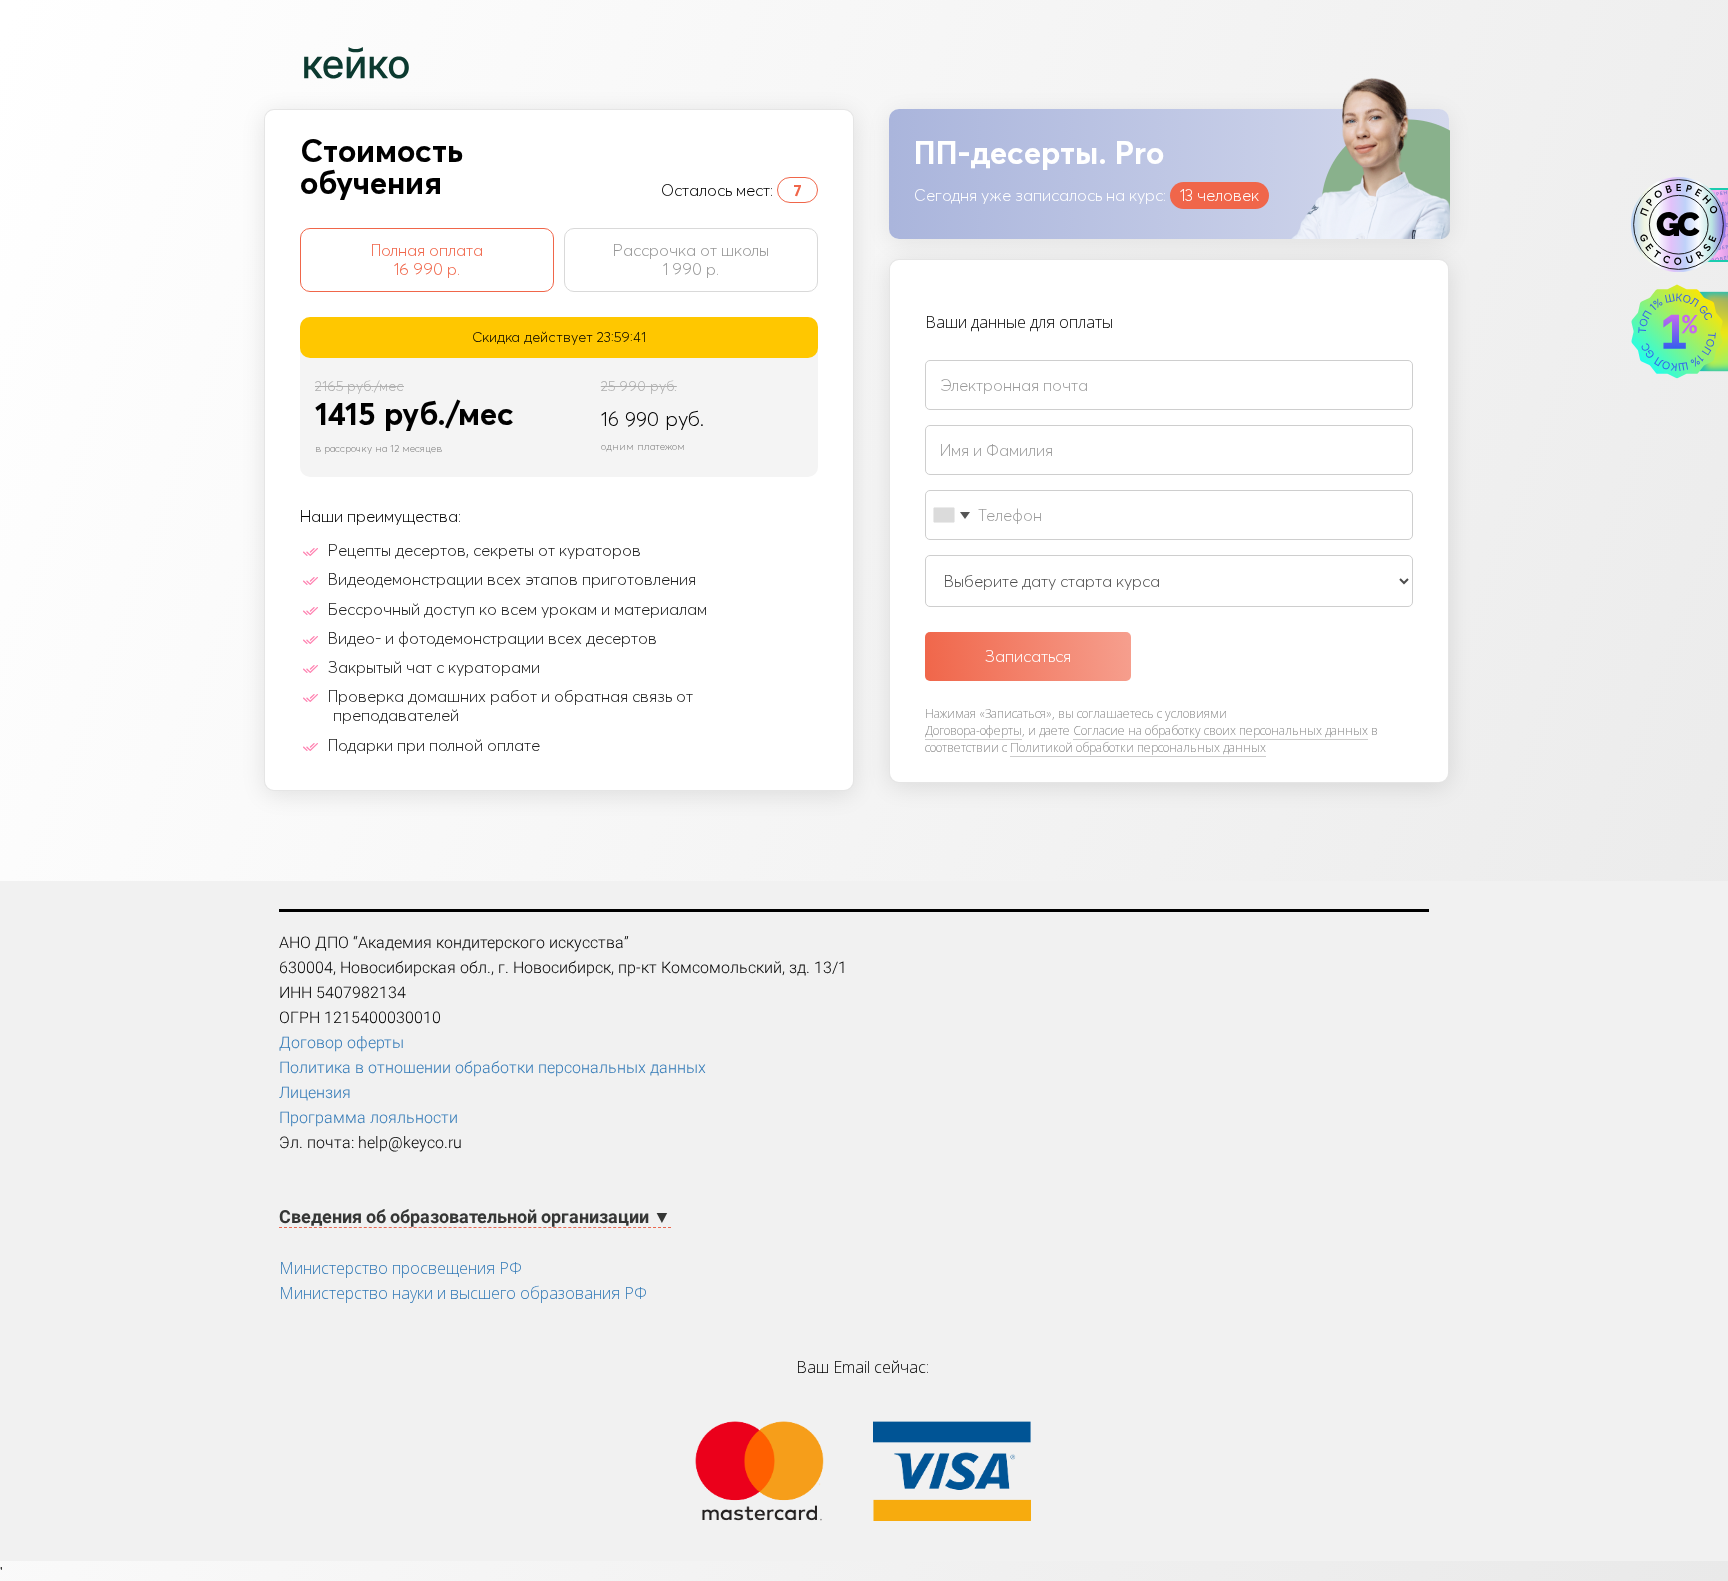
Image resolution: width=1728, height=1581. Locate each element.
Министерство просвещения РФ (400, 1268)
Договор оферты (341, 1042)
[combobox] (951, 515)
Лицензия (315, 1092)
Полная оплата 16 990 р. (427, 259)
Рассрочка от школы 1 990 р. (691, 259)
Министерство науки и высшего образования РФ (463, 1293)
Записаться (1028, 656)
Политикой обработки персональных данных (1138, 747)
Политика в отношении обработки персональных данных (492, 1067)
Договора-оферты (973, 730)
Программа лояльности (368, 1117)
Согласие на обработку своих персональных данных (1220, 730)
